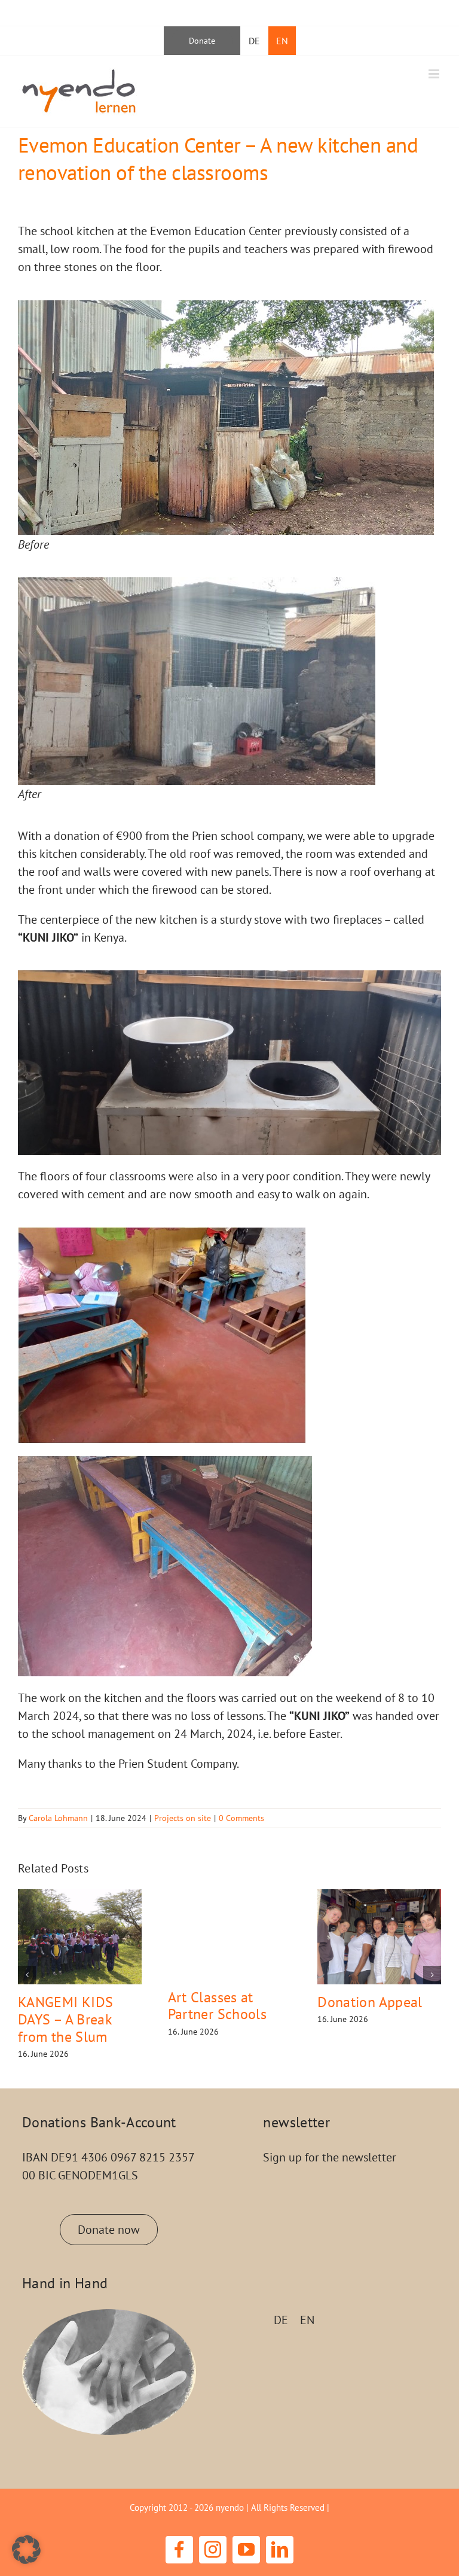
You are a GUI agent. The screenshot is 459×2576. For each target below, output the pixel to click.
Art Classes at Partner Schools (217, 2006)
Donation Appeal (370, 2002)
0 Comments (241, 1818)
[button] (27, 1975)
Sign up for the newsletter (330, 2157)
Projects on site (183, 1818)
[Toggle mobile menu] (435, 74)
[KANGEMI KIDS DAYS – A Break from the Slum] (80, 1936)
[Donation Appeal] (379, 1936)
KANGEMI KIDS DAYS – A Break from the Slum (65, 2019)
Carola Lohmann (58, 1818)
